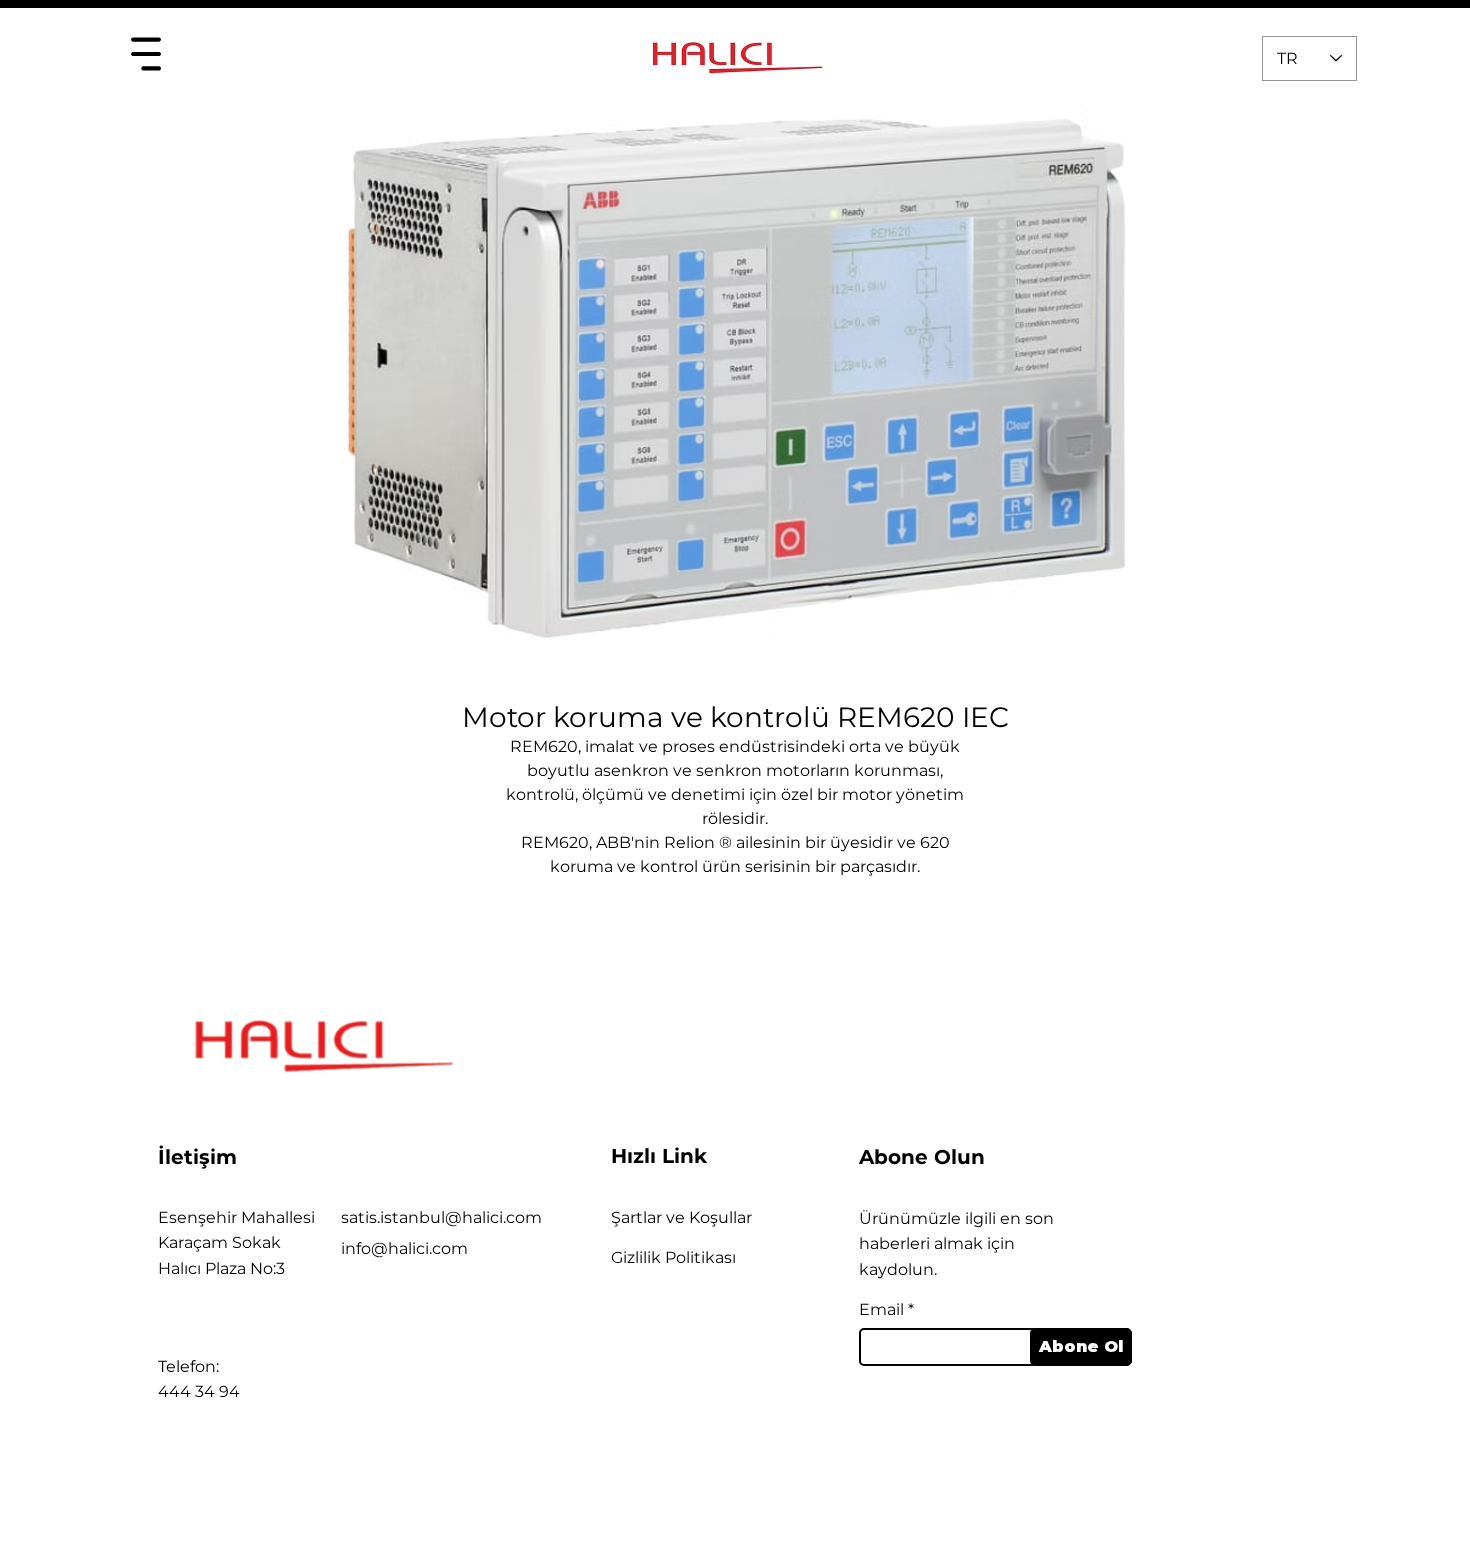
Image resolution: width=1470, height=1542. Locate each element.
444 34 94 (199, 1391)
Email (881, 1310)
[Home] (145, 53)
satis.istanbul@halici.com (441, 1217)
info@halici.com (404, 1248)
